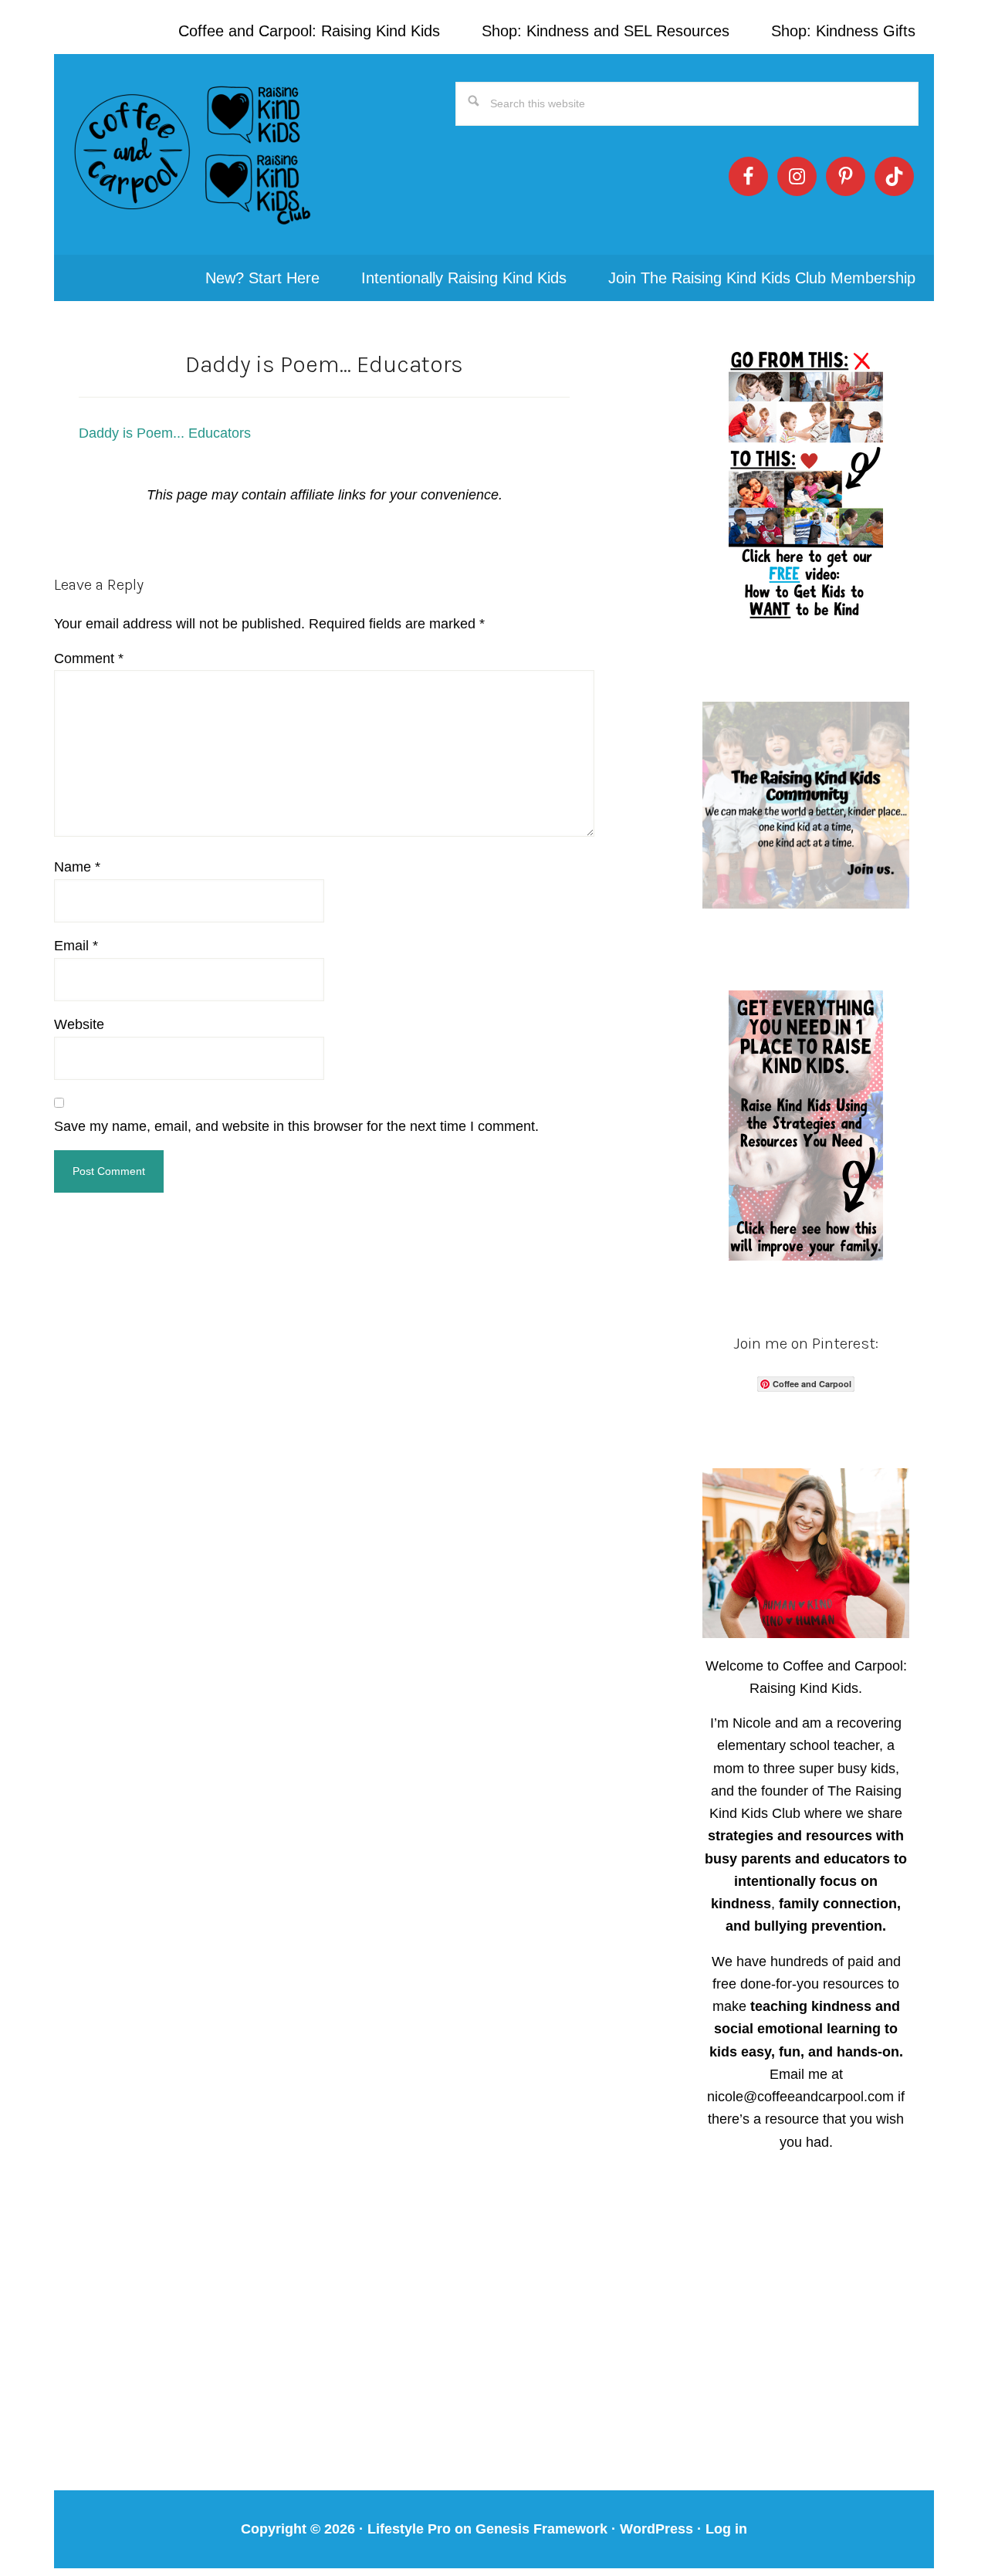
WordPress (656, 2529)
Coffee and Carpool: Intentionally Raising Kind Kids (193, 154)
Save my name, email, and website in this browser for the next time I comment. (296, 1126)
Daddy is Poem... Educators (165, 433)
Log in (726, 2529)
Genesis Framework (541, 2529)
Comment (89, 658)
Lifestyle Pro (409, 2529)
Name (77, 867)
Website (79, 1024)
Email (76, 946)
